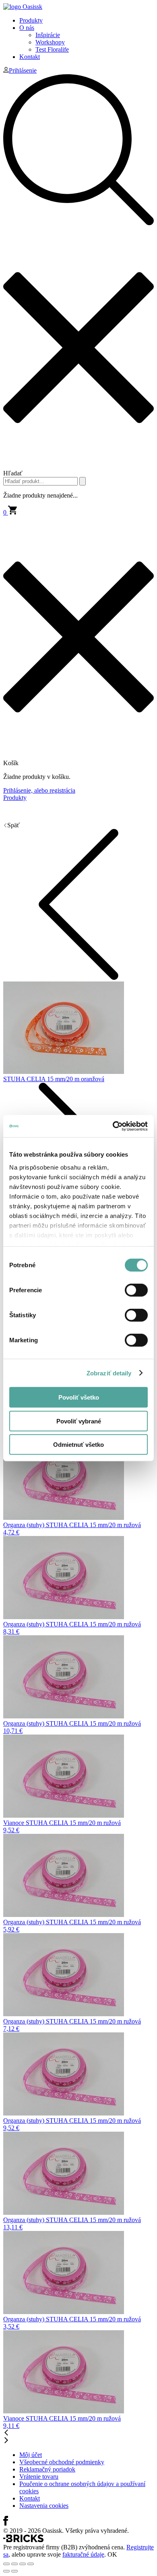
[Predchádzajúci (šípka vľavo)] (6, 2571)
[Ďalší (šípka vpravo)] (14, 2571)
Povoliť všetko (79, 1397)
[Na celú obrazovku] (23, 2564)
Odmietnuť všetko (78, 1445)
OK (112, 2554)
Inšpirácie (48, 35)
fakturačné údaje (83, 2554)
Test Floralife (52, 49)
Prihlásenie (23, 70)
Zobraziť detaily (109, 1373)
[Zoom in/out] (31, 2564)
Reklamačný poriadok (47, 2469)
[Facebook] (6, 2523)
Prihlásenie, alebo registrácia (39, 790)
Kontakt (30, 57)
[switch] (136, 1290)
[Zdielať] (14, 2564)
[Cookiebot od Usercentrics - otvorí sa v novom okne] (113, 1126)
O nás (27, 28)
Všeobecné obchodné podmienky (62, 2462)
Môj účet (31, 2455)
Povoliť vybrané (79, 1421)
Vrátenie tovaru (39, 2477)
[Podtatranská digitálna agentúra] (23, 2540)
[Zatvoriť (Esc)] (6, 2564)
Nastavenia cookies (44, 2506)
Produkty (31, 20)
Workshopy (50, 42)
